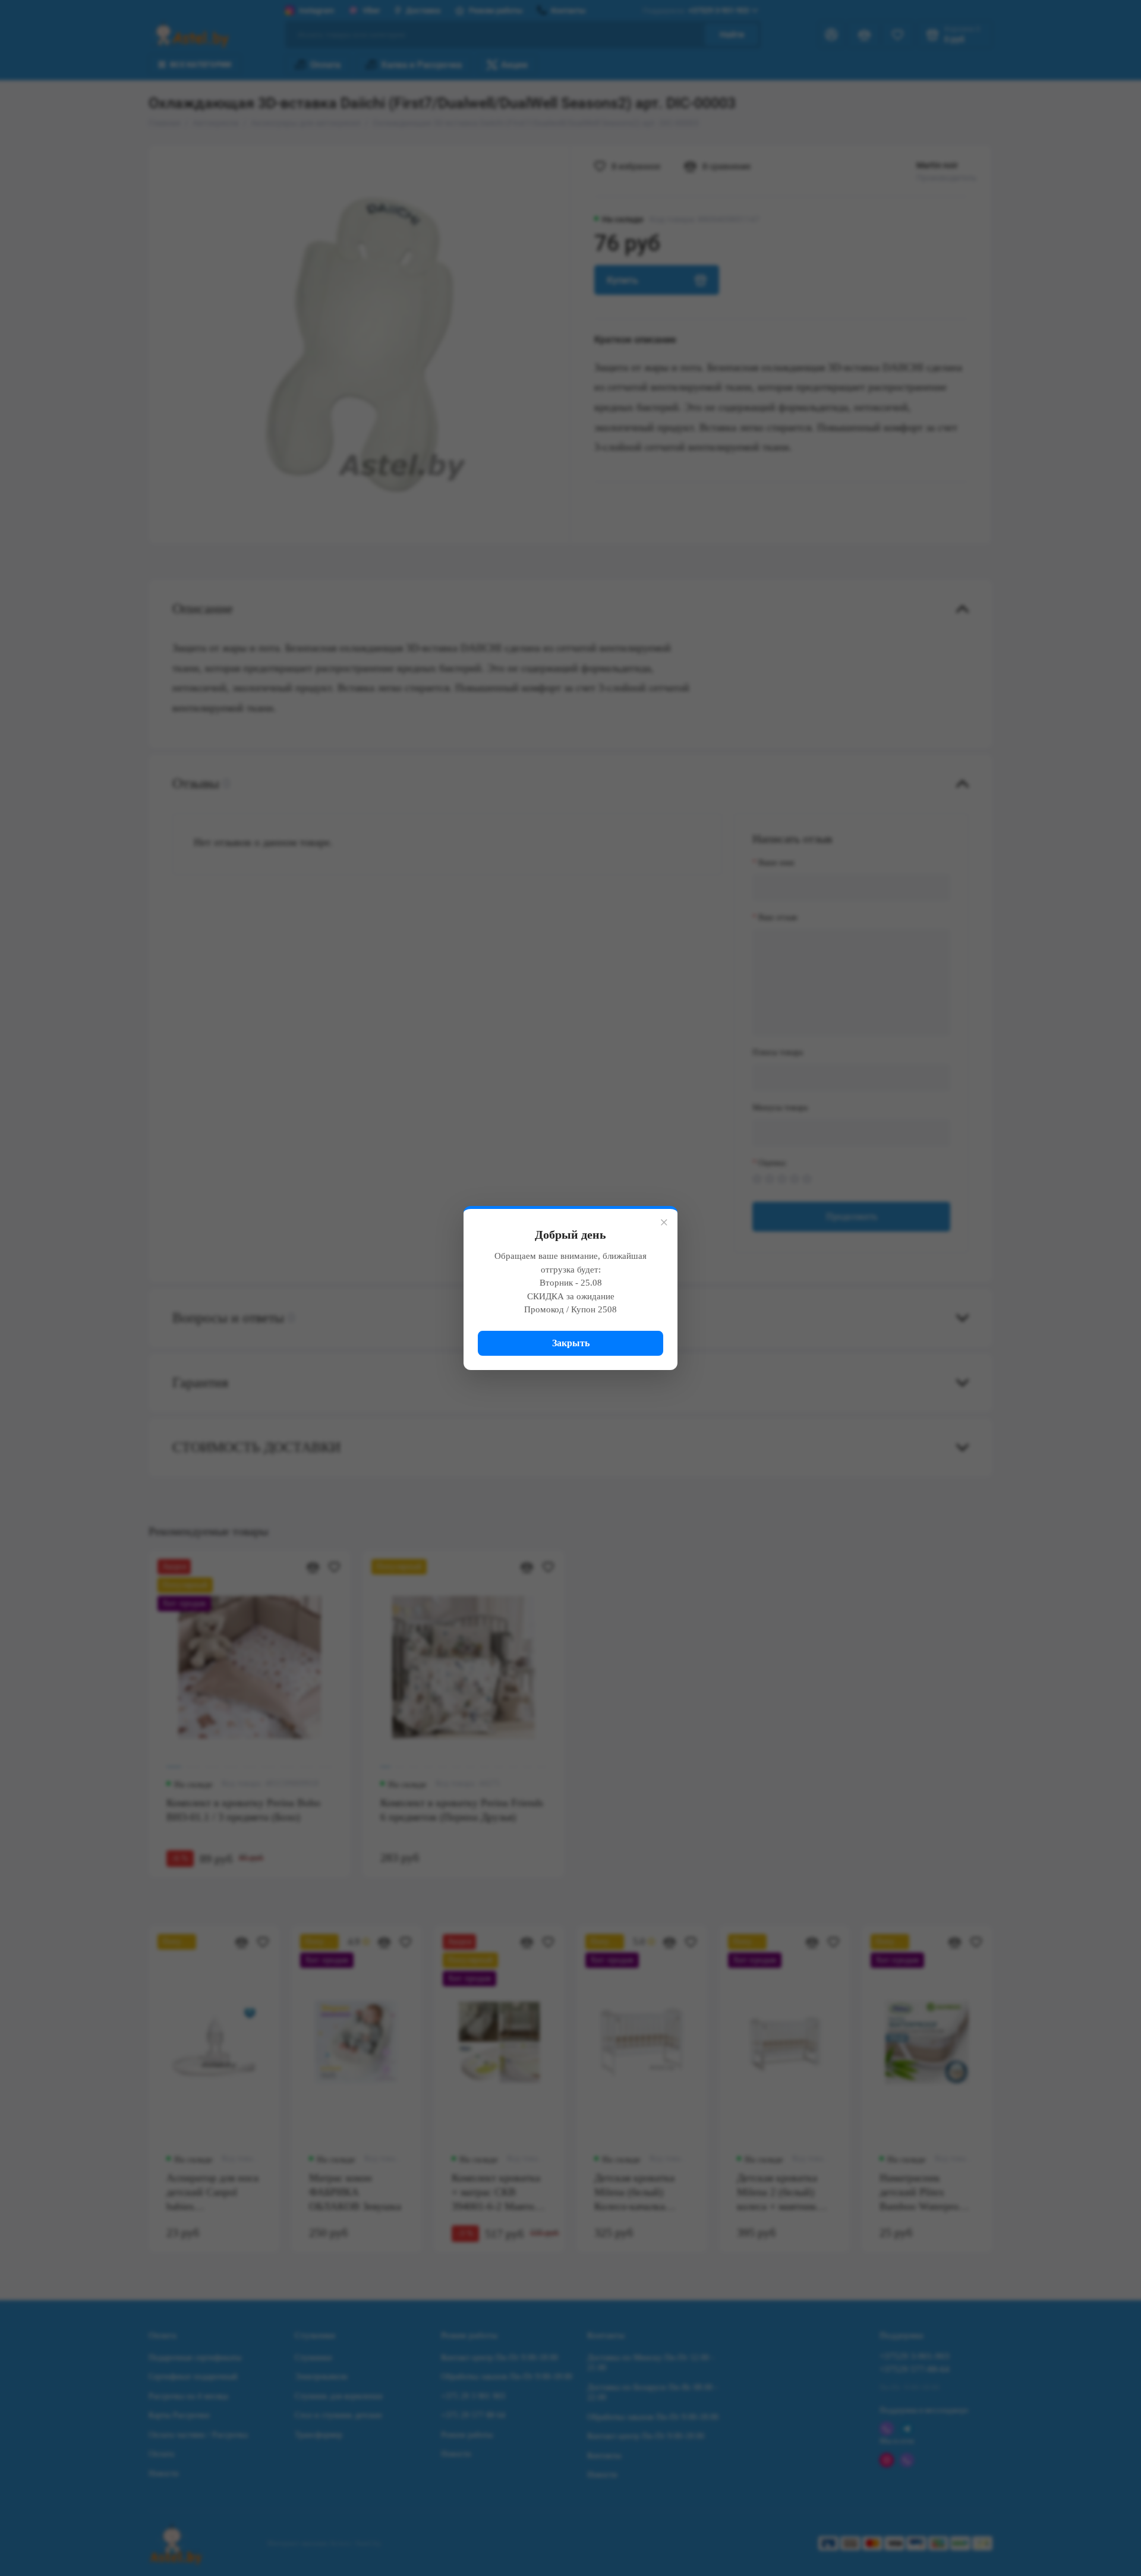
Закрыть (571, 1343)
